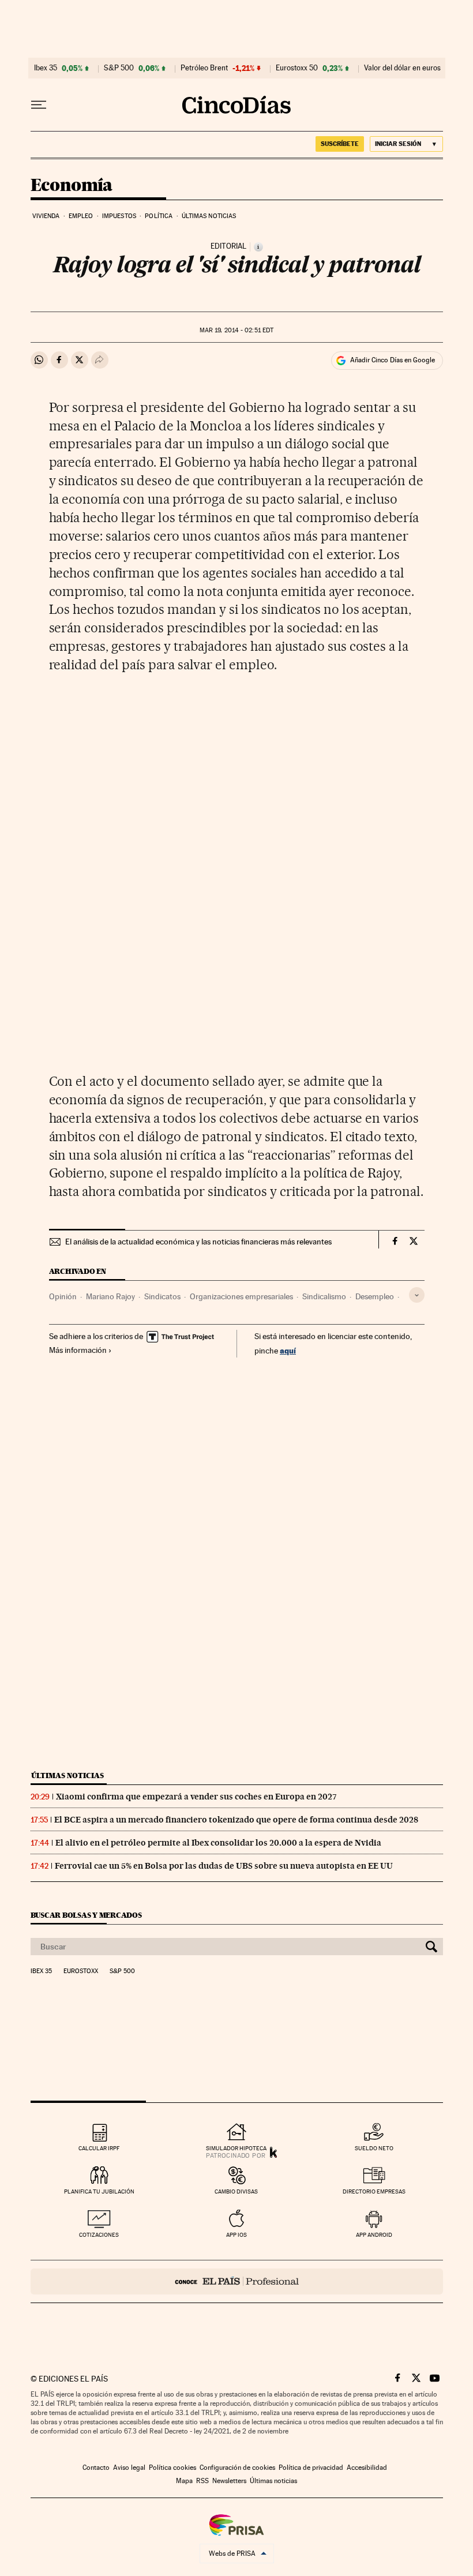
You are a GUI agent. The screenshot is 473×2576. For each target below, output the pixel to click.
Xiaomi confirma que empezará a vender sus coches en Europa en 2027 (196, 1797)
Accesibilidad (367, 2468)
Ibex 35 (46, 68)
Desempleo (375, 1296)
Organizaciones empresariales (241, 1296)
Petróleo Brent (204, 68)
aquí (288, 1350)
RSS (202, 2481)
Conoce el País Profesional (237, 2281)
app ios (236, 2235)
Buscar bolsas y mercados (86, 1915)
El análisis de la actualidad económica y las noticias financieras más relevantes (198, 1242)
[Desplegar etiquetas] (417, 1295)
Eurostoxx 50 (297, 68)
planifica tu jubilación (99, 2191)
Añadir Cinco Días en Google (393, 360)
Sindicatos (162, 1296)
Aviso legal (129, 2468)
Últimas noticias (209, 216)
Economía (72, 186)
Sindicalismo (324, 1296)
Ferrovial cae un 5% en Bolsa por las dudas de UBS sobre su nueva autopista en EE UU (224, 1866)
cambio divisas (236, 2191)
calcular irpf (99, 2148)
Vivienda (46, 216)
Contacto (96, 2468)
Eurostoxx (81, 1971)
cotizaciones (99, 2235)
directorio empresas (374, 2191)
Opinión (63, 1296)
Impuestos (119, 216)
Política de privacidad (311, 2468)
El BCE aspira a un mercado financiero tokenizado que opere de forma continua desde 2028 (236, 1820)
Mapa (184, 2481)
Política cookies (172, 2468)
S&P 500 (119, 68)
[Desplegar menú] (39, 105)
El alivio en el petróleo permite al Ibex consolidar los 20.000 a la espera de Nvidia (218, 1843)
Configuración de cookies (237, 2468)
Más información (78, 1350)
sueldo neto (374, 2148)
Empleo (81, 216)
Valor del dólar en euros (402, 68)
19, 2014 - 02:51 (236, 330)
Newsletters (229, 2481)
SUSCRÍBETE (340, 144)
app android (374, 2235)
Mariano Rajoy (110, 1296)
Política (159, 216)
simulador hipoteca (236, 2148)
